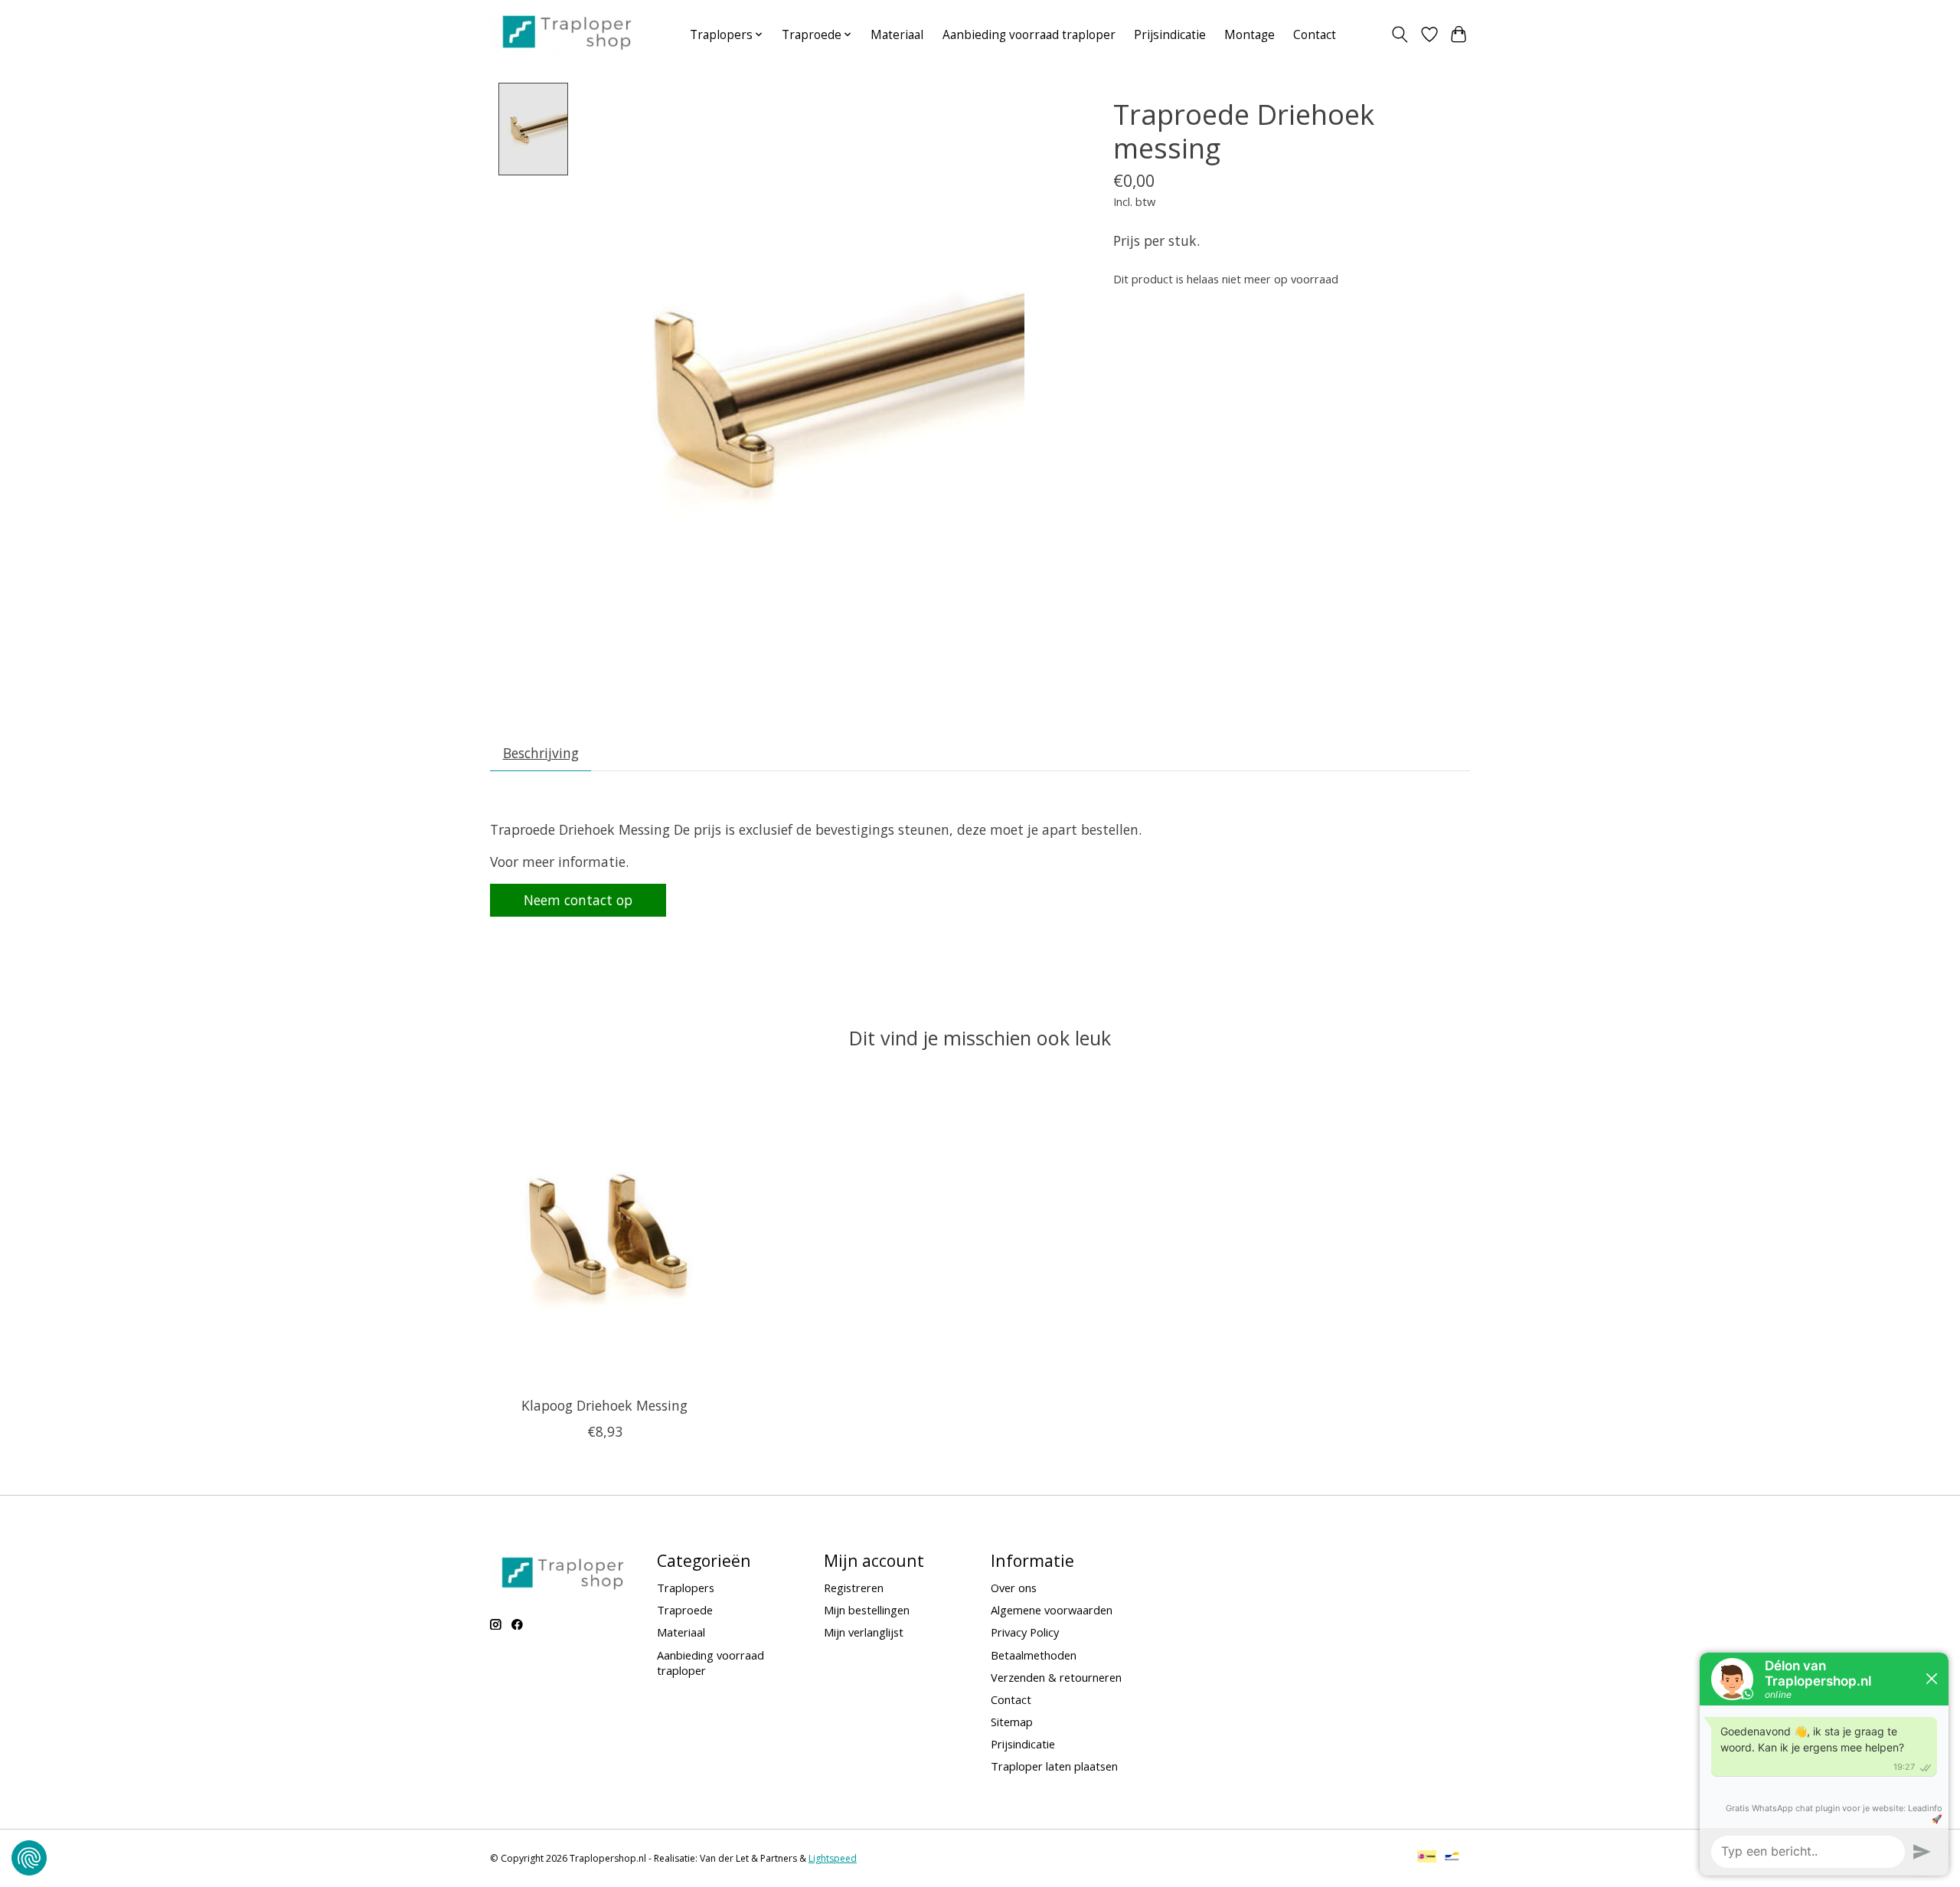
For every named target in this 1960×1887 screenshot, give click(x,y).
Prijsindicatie (1170, 35)
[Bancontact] (1452, 1858)
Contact (1315, 35)
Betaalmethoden (1034, 1655)
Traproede (685, 1610)
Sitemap (1012, 1722)
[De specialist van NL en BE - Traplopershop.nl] (567, 31)
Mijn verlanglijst (864, 1632)
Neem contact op (578, 900)
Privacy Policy (1025, 1632)
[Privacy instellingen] (29, 1858)
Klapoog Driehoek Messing (604, 1405)
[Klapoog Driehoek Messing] (604, 1232)
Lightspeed (833, 1858)
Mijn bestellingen (867, 1610)
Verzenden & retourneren (1056, 1677)
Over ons (1014, 1588)
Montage (1249, 35)
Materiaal (897, 35)
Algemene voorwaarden (1052, 1610)
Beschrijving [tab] (541, 753)
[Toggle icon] (1400, 34)
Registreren (854, 1588)
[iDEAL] (1427, 1858)
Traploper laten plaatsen (1054, 1766)
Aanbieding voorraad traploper (1029, 35)
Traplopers (686, 1588)
